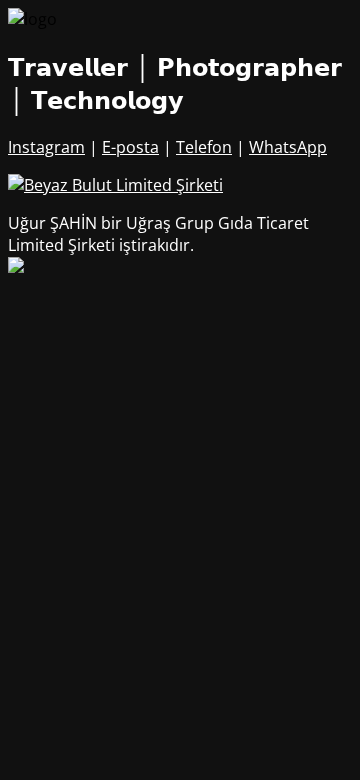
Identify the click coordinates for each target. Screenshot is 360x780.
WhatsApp (288, 147)
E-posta (130, 147)
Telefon (204, 147)
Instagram (46, 147)
